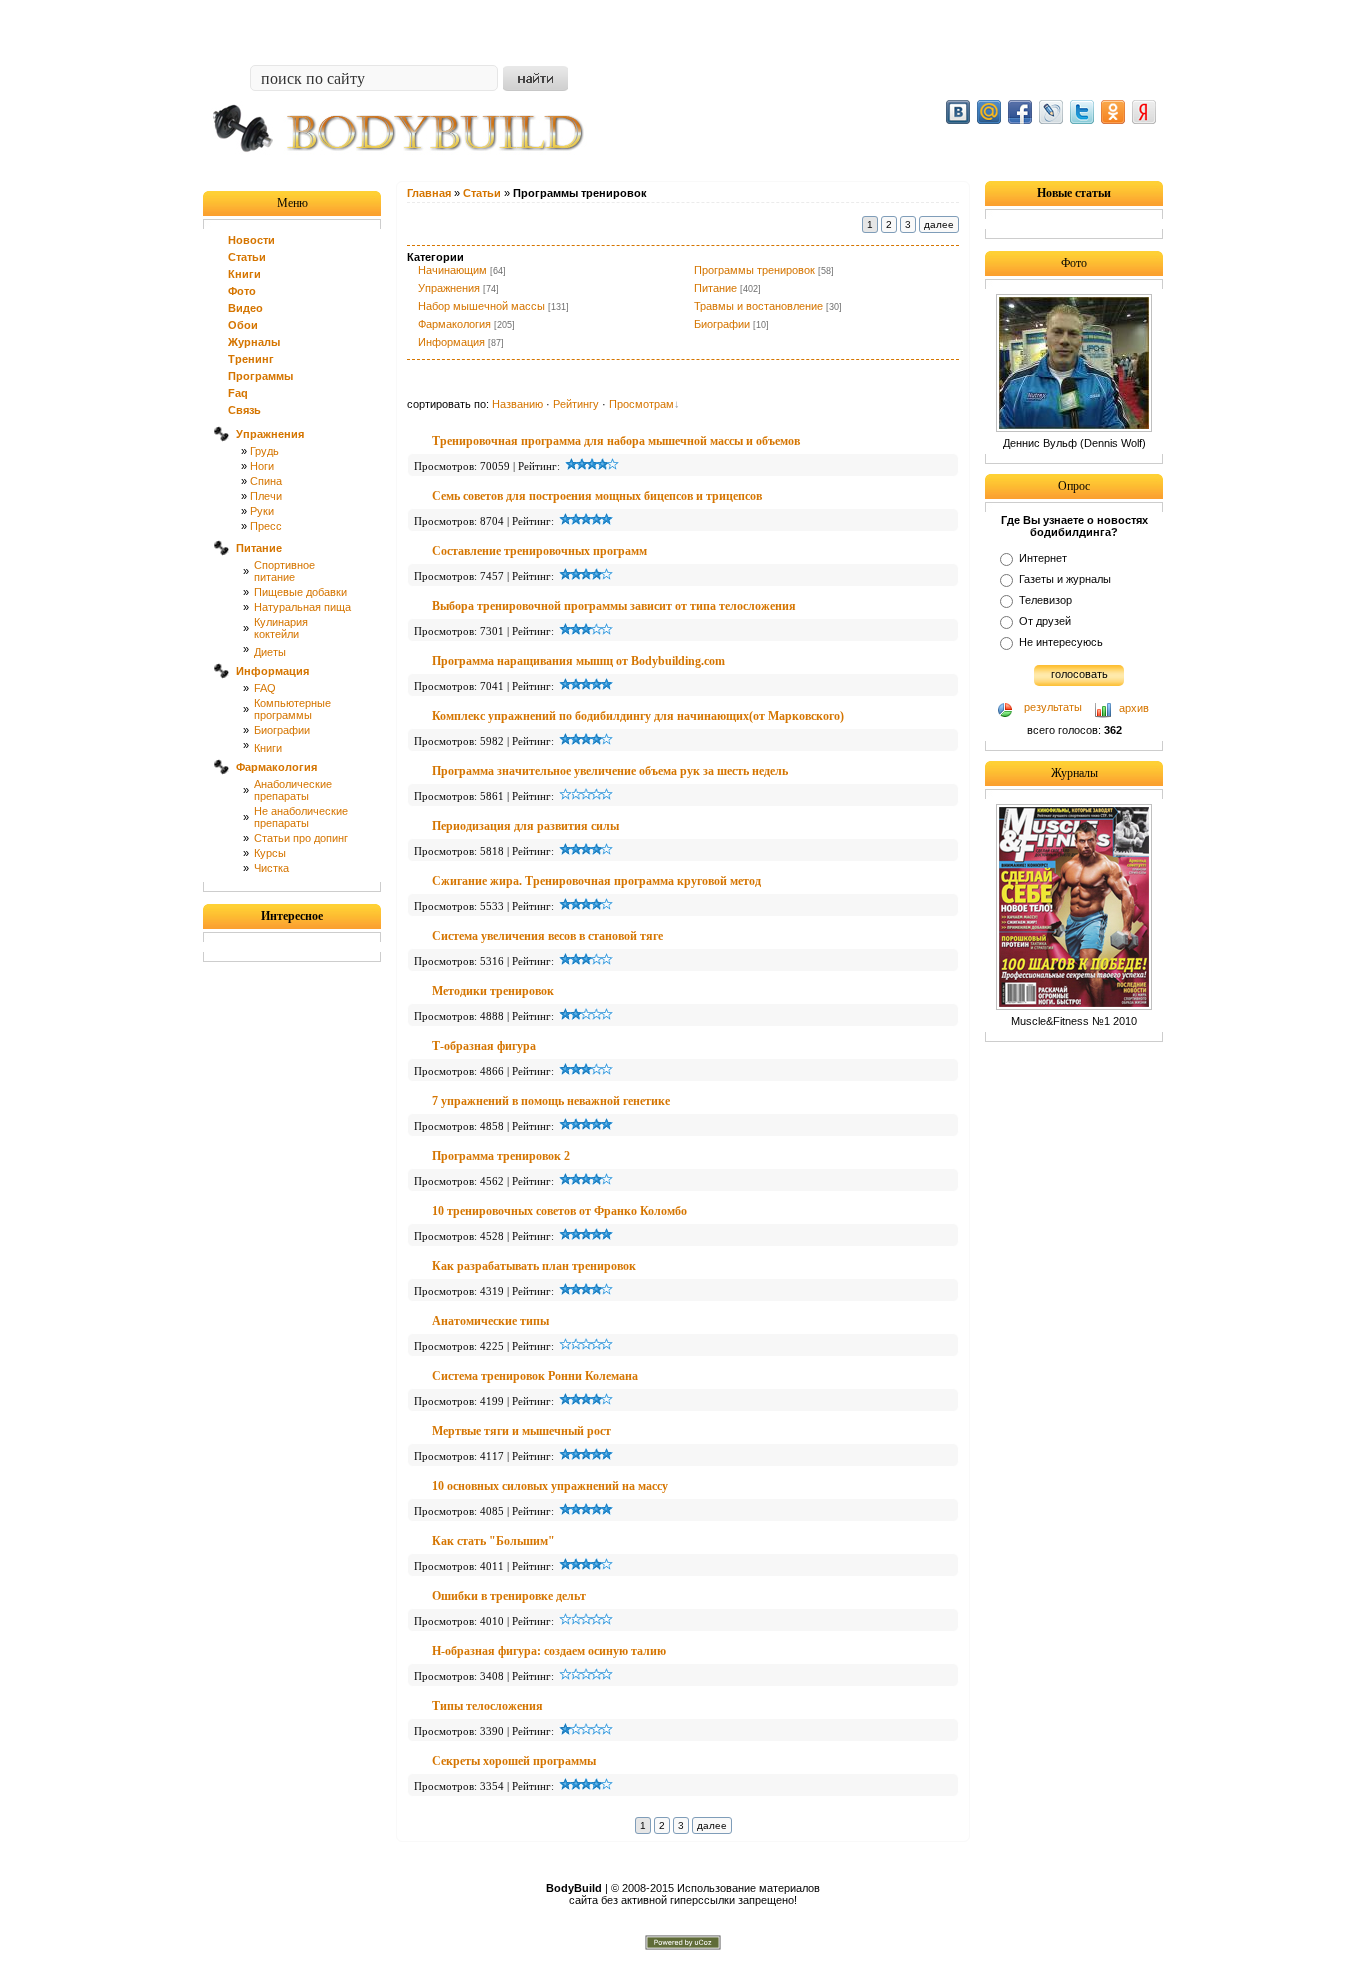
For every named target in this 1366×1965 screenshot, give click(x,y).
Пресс (266, 526)
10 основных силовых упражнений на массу (550, 1486)
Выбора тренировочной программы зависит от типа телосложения (614, 606)
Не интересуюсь (1061, 642)
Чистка (271, 868)
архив (1134, 708)
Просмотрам (641, 404)
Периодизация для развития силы (525, 826)
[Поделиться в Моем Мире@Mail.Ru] (989, 112)
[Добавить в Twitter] (1082, 112)
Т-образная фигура (484, 1046)
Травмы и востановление (758, 306)
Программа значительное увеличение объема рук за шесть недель (610, 771)
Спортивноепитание (284, 571)
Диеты (270, 652)
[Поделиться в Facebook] (1020, 112)
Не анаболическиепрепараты (301, 817)
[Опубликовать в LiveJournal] (1051, 112)
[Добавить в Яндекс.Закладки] (1144, 112)
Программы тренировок (754, 270)
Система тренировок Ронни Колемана (535, 1376)
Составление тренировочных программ (539, 551)
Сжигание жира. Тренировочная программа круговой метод (596, 881)
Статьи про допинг (301, 838)
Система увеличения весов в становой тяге (547, 936)
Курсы (270, 853)
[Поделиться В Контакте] (958, 112)
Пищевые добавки (300, 592)
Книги (268, 748)
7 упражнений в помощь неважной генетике (551, 1101)
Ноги (262, 466)
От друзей (1045, 621)
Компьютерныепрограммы (292, 709)
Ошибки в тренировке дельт (509, 1596)
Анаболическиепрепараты (293, 790)
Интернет (1043, 558)
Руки (262, 511)
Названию (517, 404)
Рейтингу (576, 404)
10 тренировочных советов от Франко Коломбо (559, 1211)
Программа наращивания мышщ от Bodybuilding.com (578, 661)
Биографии (282, 730)
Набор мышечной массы (481, 306)
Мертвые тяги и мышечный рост (521, 1431)
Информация (451, 342)
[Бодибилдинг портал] (408, 167)
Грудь (264, 451)
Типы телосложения (487, 1706)
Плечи (266, 496)
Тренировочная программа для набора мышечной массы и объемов (616, 441)
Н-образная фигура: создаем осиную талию (549, 1651)
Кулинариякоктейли (281, 628)
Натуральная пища (302, 607)
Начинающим (452, 270)
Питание (715, 288)
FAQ (265, 688)
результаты (1053, 707)
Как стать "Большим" (493, 1541)
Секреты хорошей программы (514, 1761)
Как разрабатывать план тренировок (534, 1266)
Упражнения (449, 288)
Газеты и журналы (1065, 579)
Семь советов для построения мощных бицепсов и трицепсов (597, 496)
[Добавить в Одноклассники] (1113, 112)
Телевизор (1045, 600)
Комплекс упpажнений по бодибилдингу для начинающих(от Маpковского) (638, 716)
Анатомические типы (490, 1321)
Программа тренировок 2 (501, 1156)
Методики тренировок (493, 991)
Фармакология (454, 324)
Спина (266, 481)
